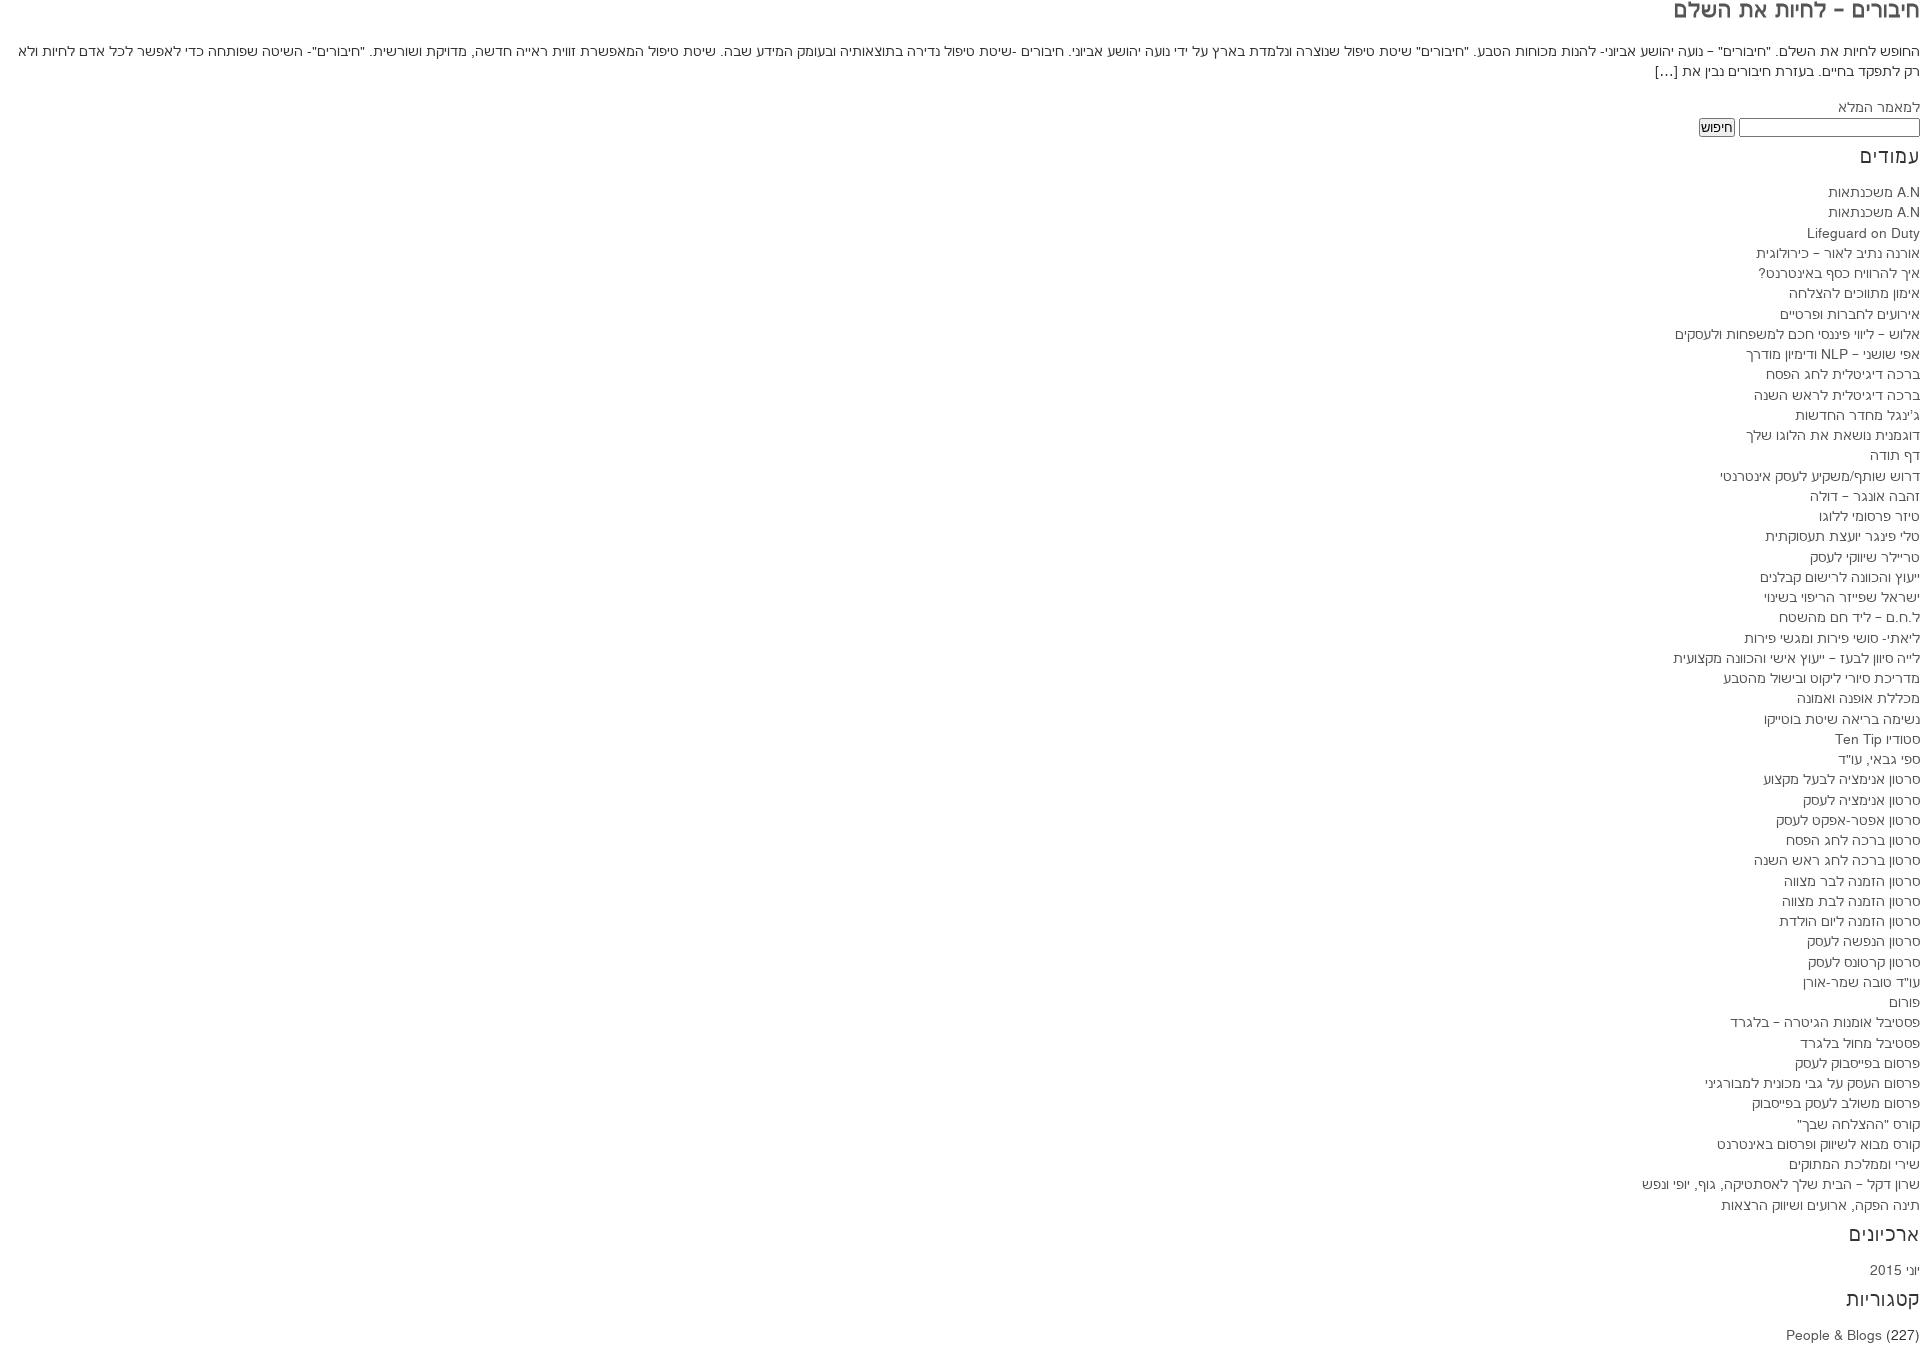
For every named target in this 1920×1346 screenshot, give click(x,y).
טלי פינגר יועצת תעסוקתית (1842, 537)
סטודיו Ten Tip (1877, 740)
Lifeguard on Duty (1863, 234)
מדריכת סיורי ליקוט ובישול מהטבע (1821, 679)
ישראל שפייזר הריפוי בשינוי (1842, 598)
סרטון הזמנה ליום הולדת (1849, 922)
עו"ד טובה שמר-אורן (1861, 983)
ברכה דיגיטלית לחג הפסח (1843, 375)
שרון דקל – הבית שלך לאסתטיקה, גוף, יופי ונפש (1781, 1185)
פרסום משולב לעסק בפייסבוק (1836, 1104)
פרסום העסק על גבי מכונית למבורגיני (1812, 1084)
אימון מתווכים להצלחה (1854, 294)
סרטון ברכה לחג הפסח (1853, 841)
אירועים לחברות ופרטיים (1850, 315)
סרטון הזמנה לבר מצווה (1852, 882)
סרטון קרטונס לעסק (1864, 963)
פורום (1904, 1003)
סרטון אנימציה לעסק (1861, 801)
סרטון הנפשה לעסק (1863, 942)
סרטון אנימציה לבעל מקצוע (1841, 780)
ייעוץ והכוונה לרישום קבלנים (1840, 578)
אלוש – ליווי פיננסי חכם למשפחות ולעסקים (1797, 335)
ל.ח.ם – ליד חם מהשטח (1849, 618)
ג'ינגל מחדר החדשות (1857, 416)
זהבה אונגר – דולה (1865, 497)
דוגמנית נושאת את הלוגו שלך (1833, 436)
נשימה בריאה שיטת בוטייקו (1842, 720)
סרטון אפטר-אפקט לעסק (1848, 821)
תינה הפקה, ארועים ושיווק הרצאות (1820, 1206)
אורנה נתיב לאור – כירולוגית (1838, 254)
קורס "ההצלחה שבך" (1858, 1125)
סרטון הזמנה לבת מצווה (1851, 902)
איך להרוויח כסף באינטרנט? (1839, 274)
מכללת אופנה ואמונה (1858, 699)
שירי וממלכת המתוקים (1854, 1165)
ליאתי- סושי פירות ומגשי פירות (1832, 639)
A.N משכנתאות (1874, 193)
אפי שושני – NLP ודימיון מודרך (1833, 355)
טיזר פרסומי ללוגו (1869, 517)
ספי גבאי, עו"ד (1879, 760)
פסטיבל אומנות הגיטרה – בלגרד (1825, 1023)
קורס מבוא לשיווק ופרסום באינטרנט (1818, 1145)
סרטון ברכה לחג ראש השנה (1837, 861)
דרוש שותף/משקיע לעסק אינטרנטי (1820, 477)
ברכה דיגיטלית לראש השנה (1837, 396)
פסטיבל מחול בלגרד (1860, 1044)
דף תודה (1895, 456)
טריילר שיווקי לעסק (1865, 558)
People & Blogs (1834, 1336)
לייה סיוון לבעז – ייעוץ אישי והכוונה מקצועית (1796, 659)
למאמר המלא (1879, 108)
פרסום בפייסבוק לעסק (1857, 1064)
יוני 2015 (1895, 1271)
